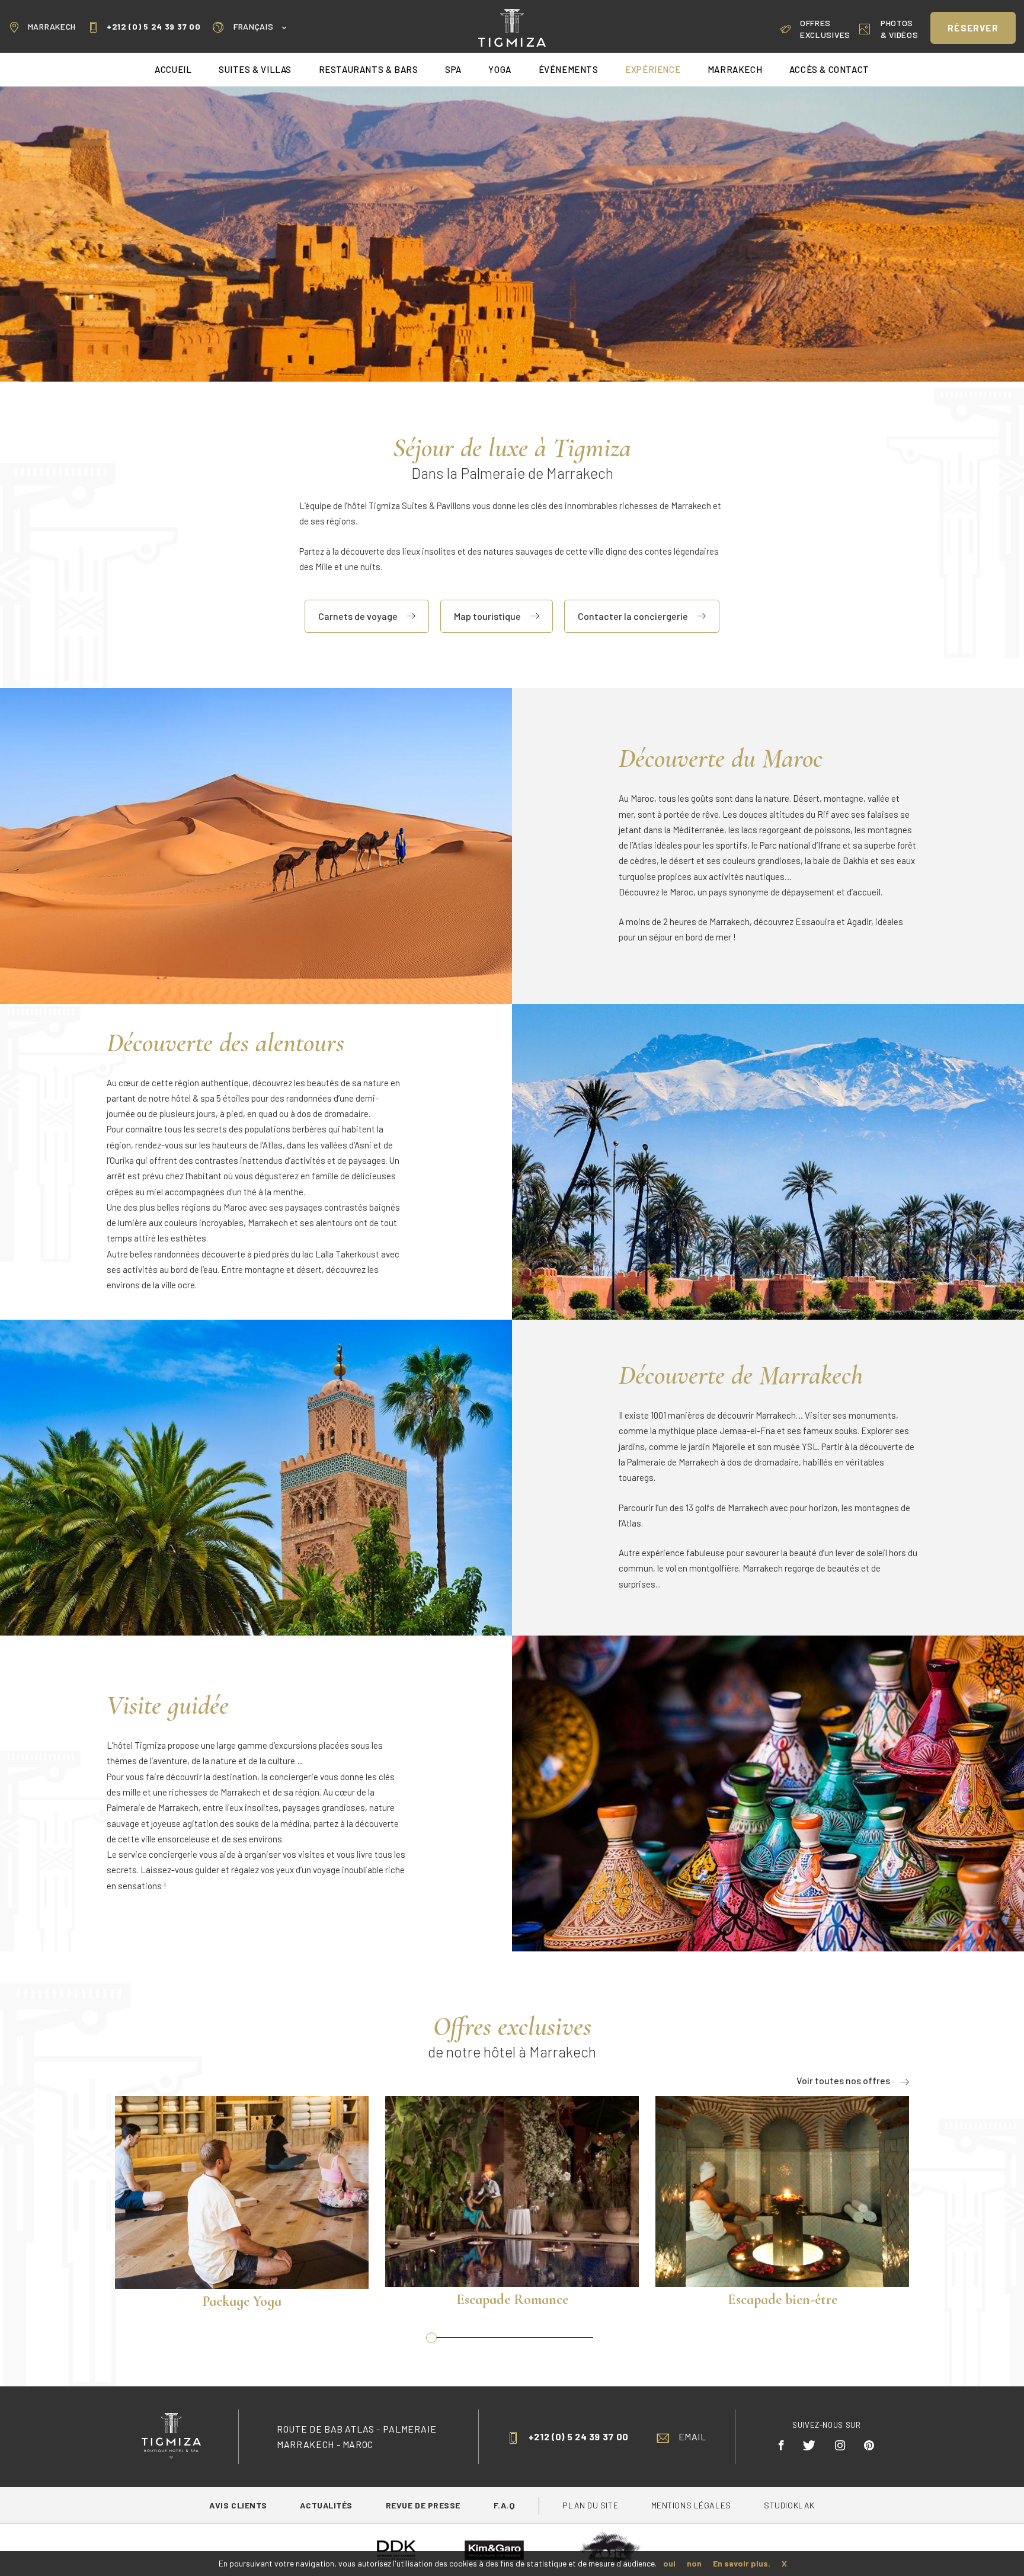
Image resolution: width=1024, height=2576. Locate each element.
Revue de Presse (424, 2505)
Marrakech (52, 26)
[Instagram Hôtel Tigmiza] (840, 2445)
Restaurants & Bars (369, 69)
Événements (569, 69)
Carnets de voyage (358, 616)
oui (669, 2563)
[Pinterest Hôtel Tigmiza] (869, 2445)
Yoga (500, 69)
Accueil (173, 69)
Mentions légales (691, 2505)
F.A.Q (505, 2505)
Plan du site (591, 2505)
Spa (453, 69)
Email (692, 2436)
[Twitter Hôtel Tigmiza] (809, 2445)
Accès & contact (829, 69)
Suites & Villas (255, 69)
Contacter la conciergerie (633, 616)
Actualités (327, 2505)
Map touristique (487, 616)
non (694, 2563)
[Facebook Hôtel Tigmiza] (782, 2445)
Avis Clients (239, 2505)
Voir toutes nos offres (843, 2080)
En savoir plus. (742, 2563)
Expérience (653, 69)
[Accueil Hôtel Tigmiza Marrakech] (512, 26)
